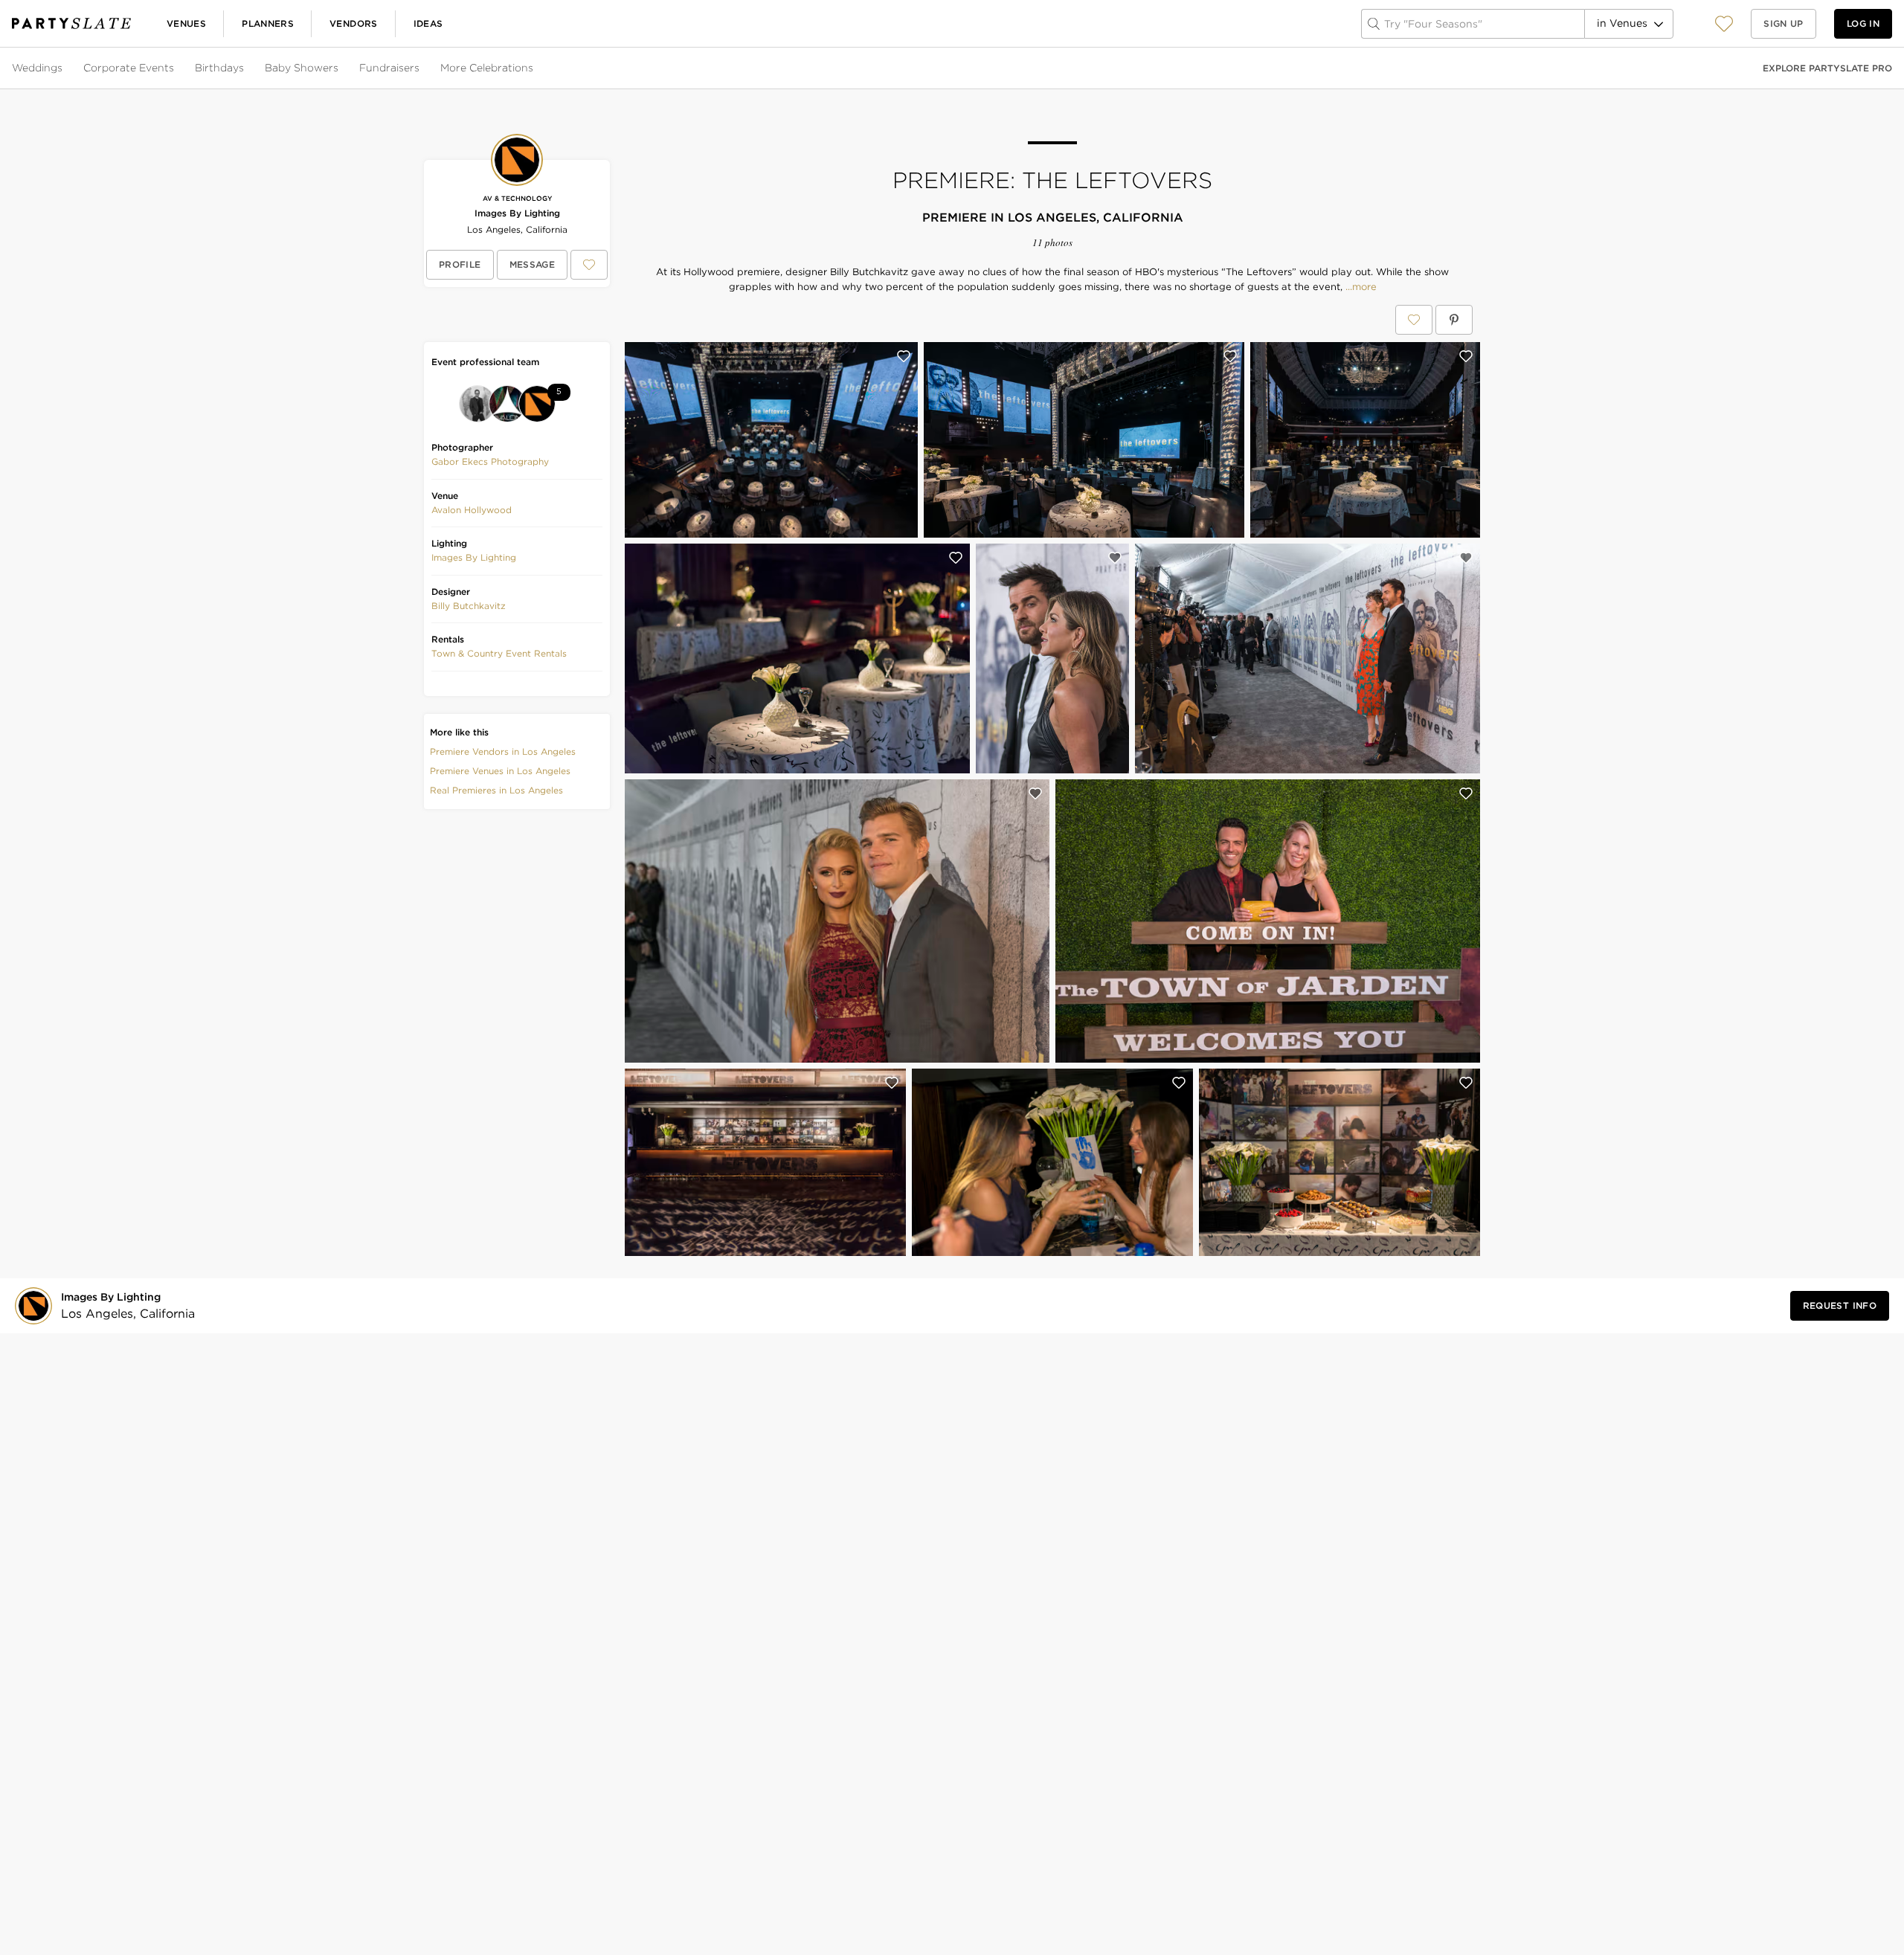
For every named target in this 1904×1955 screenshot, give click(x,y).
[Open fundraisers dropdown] (421, 68)
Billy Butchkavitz (469, 606)
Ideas (428, 23)
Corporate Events (129, 68)
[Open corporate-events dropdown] (176, 68)
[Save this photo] (904, 356)
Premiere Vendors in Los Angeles (503, 751)
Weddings (37, 68)
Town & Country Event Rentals (499, 653)
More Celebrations (487, 68)
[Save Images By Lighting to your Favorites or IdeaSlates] (589, 265)
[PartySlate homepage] (71, 23)
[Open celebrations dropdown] (535, 68)
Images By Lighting (517, 213)
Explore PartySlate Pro (1827, 68)
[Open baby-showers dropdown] (340, 68)
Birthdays (219, 68)
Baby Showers (302, 68)
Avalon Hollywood (472, 510)
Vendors (354, 23)
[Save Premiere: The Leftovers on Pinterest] (1454, 320)
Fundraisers (389, 68)
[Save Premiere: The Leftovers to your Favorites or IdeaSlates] (1414, 320)
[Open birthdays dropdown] (245, 68)
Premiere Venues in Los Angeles (500, 771)
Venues (186, 23)
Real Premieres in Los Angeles (496, 790)
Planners (268, 23)
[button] (1724, 23)
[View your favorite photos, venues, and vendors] (1724, 24)
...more (1360, 287)
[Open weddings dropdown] (64, 68)
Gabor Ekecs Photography (490, 461)
